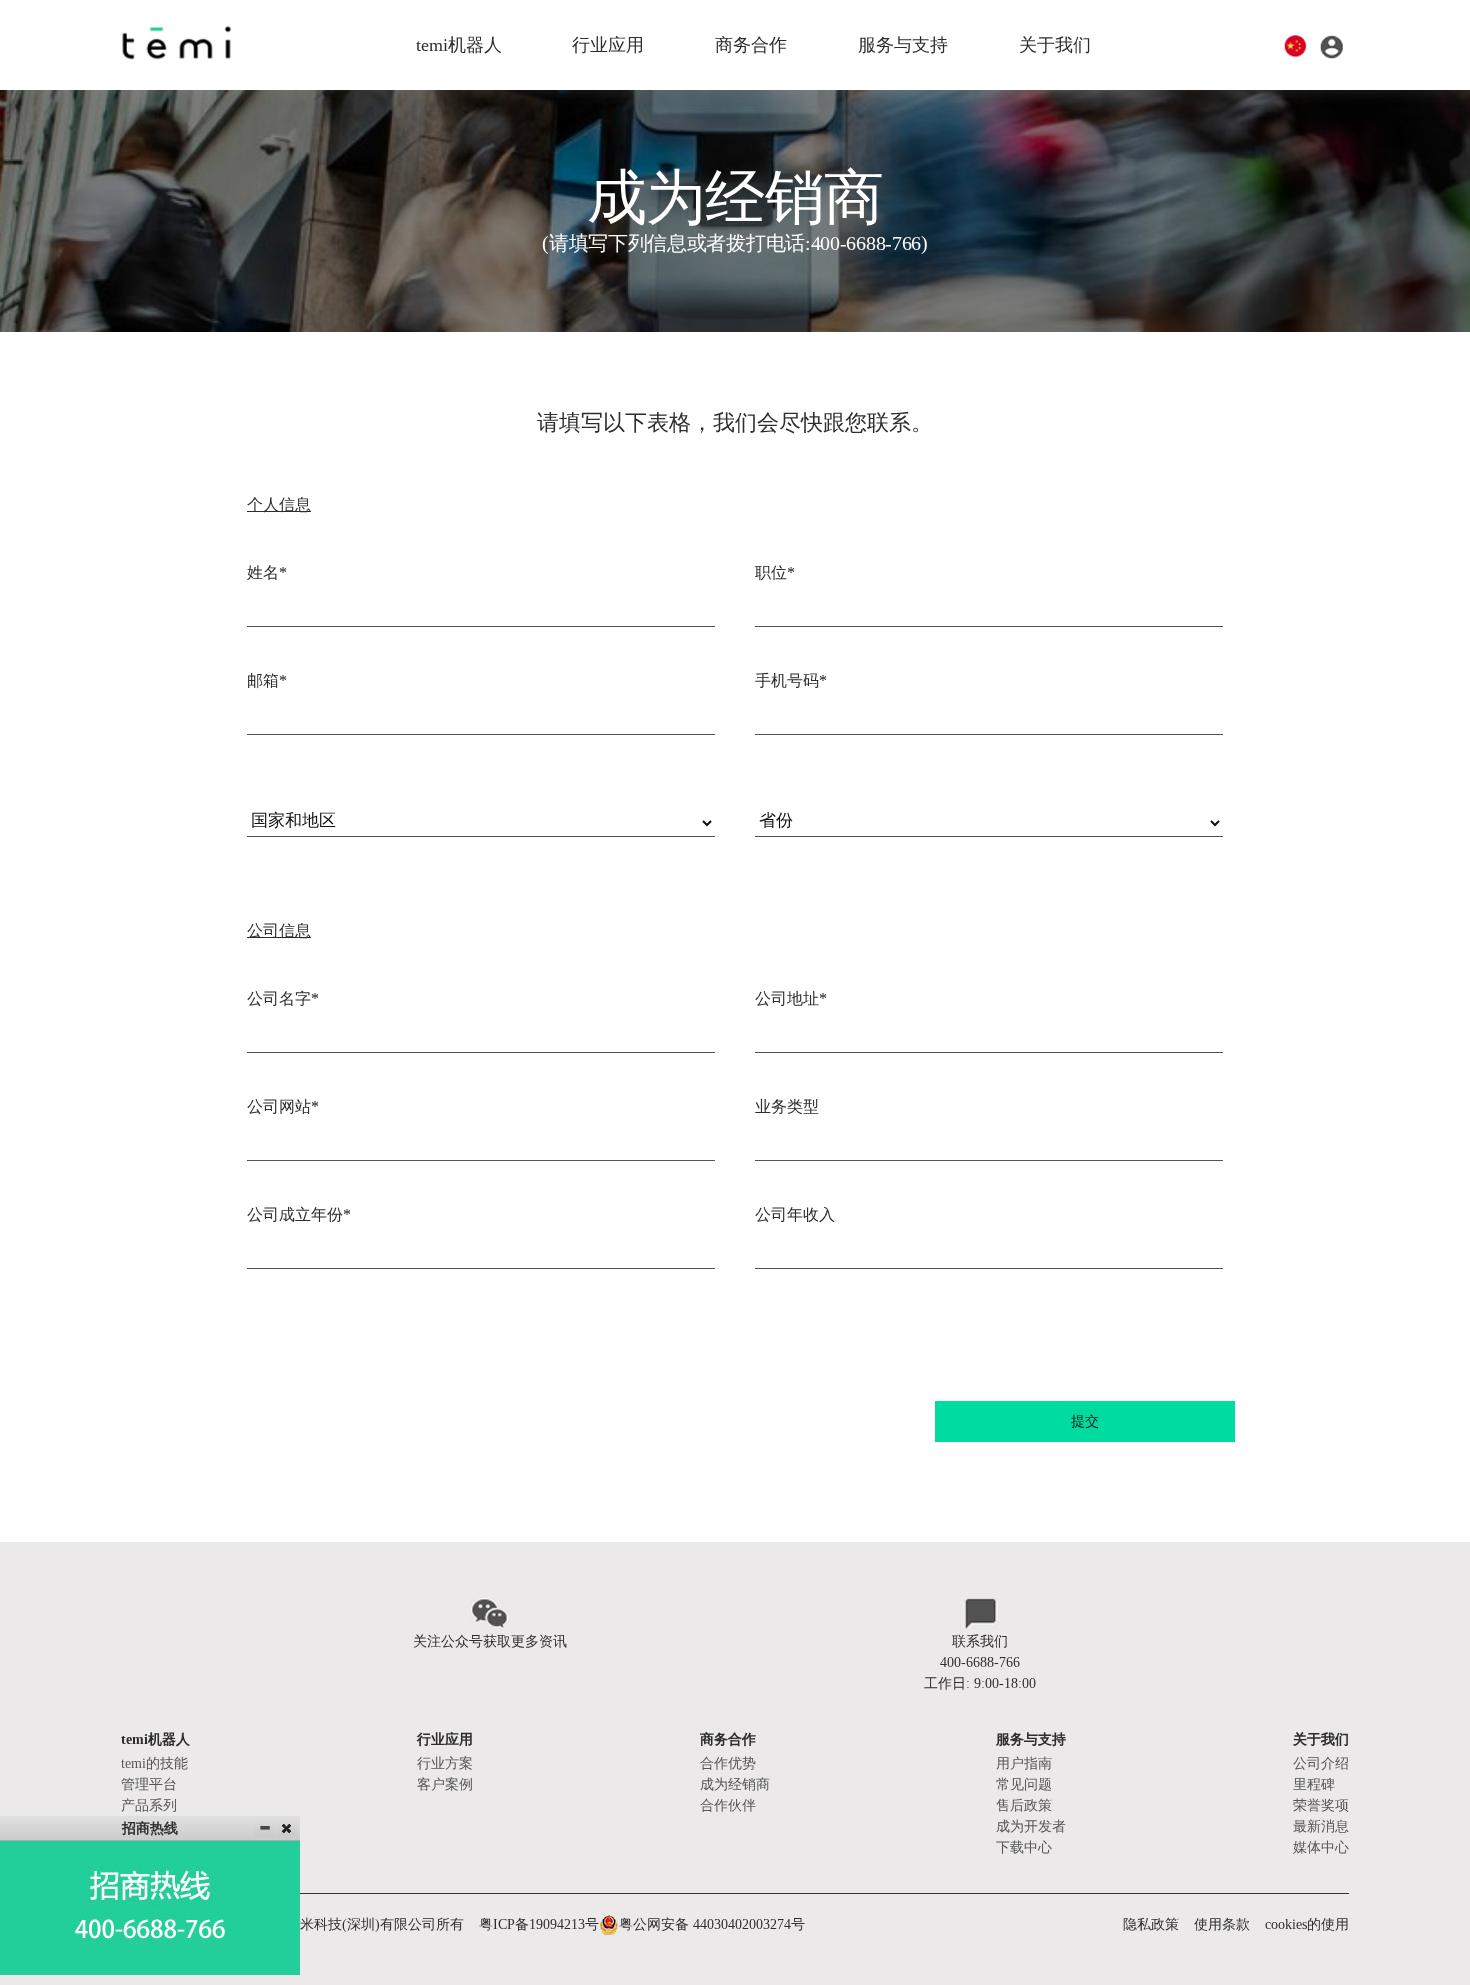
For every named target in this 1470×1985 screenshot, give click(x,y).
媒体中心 (1321, 1847)
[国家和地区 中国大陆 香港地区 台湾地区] (481, 807)
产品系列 (149, 1805)
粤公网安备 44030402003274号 (712, 1924)
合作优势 (728, 1763)
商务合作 (751, 45)
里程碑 (1314, 1784)
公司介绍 (1321, 1763)
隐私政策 (1151, 1924)
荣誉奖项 (1321, 1805)
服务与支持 (903, 45)
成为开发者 (1031, 1826)
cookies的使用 (1307, 1924)
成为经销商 (735, 1784)
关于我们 (1055, 45)
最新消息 (1321, 1826)
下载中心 (1024, 1847)
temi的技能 (154, 1763)
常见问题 (1024, 1784)
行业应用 (608, 45)
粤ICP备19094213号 (539, 1924)
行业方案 (445, 1763)
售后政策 (1024, 1805)
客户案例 (445, 1784)
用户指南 (1024, 1763)
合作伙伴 (728, 1805)
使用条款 (1222, 1924)
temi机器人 (459, 45)
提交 (1085, 1421)
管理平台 (149, 1784)
